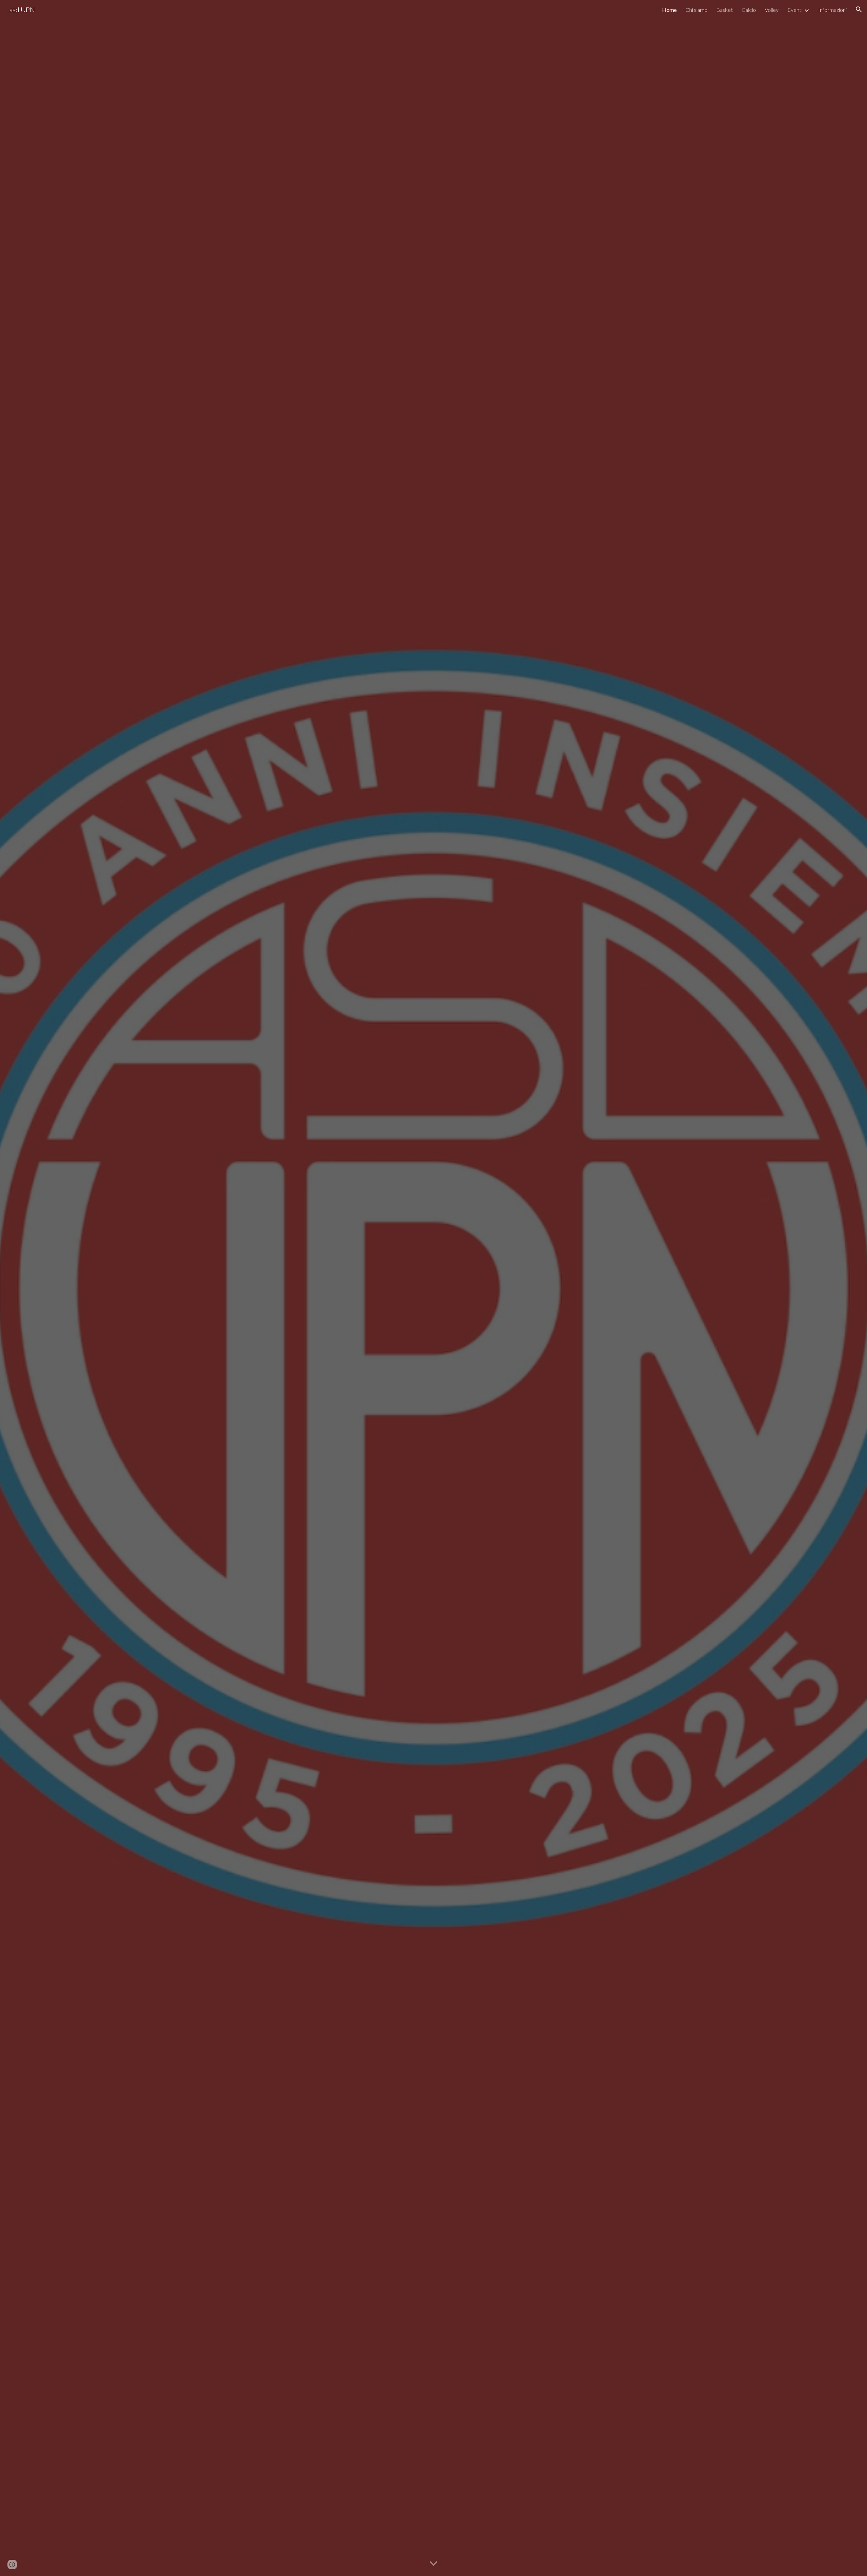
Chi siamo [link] (696, 10)
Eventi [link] (795, 10)
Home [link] (669, 10)
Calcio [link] (749, 10)
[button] (859, 9)
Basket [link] (725, 10)
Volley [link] (772, 10)
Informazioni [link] (832, 10)
